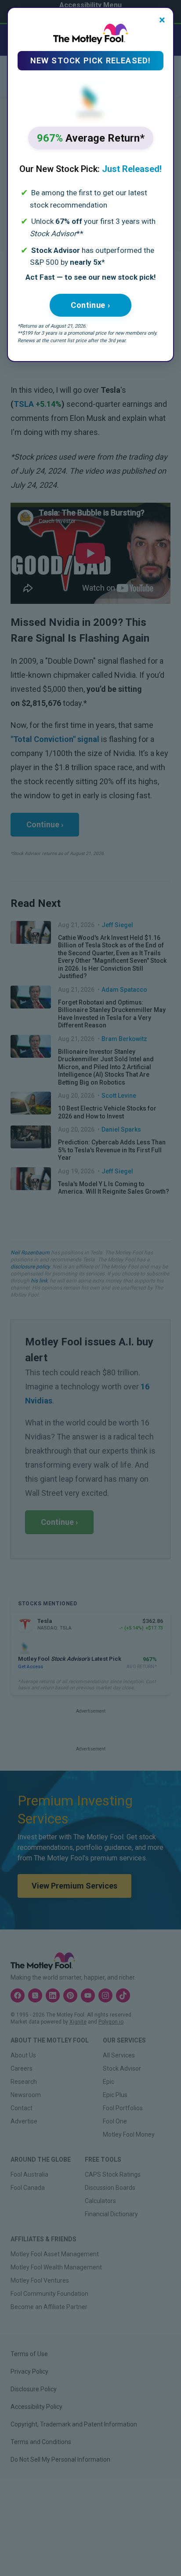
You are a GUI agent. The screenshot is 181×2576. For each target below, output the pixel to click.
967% (91, 138)
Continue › (90, 305)
